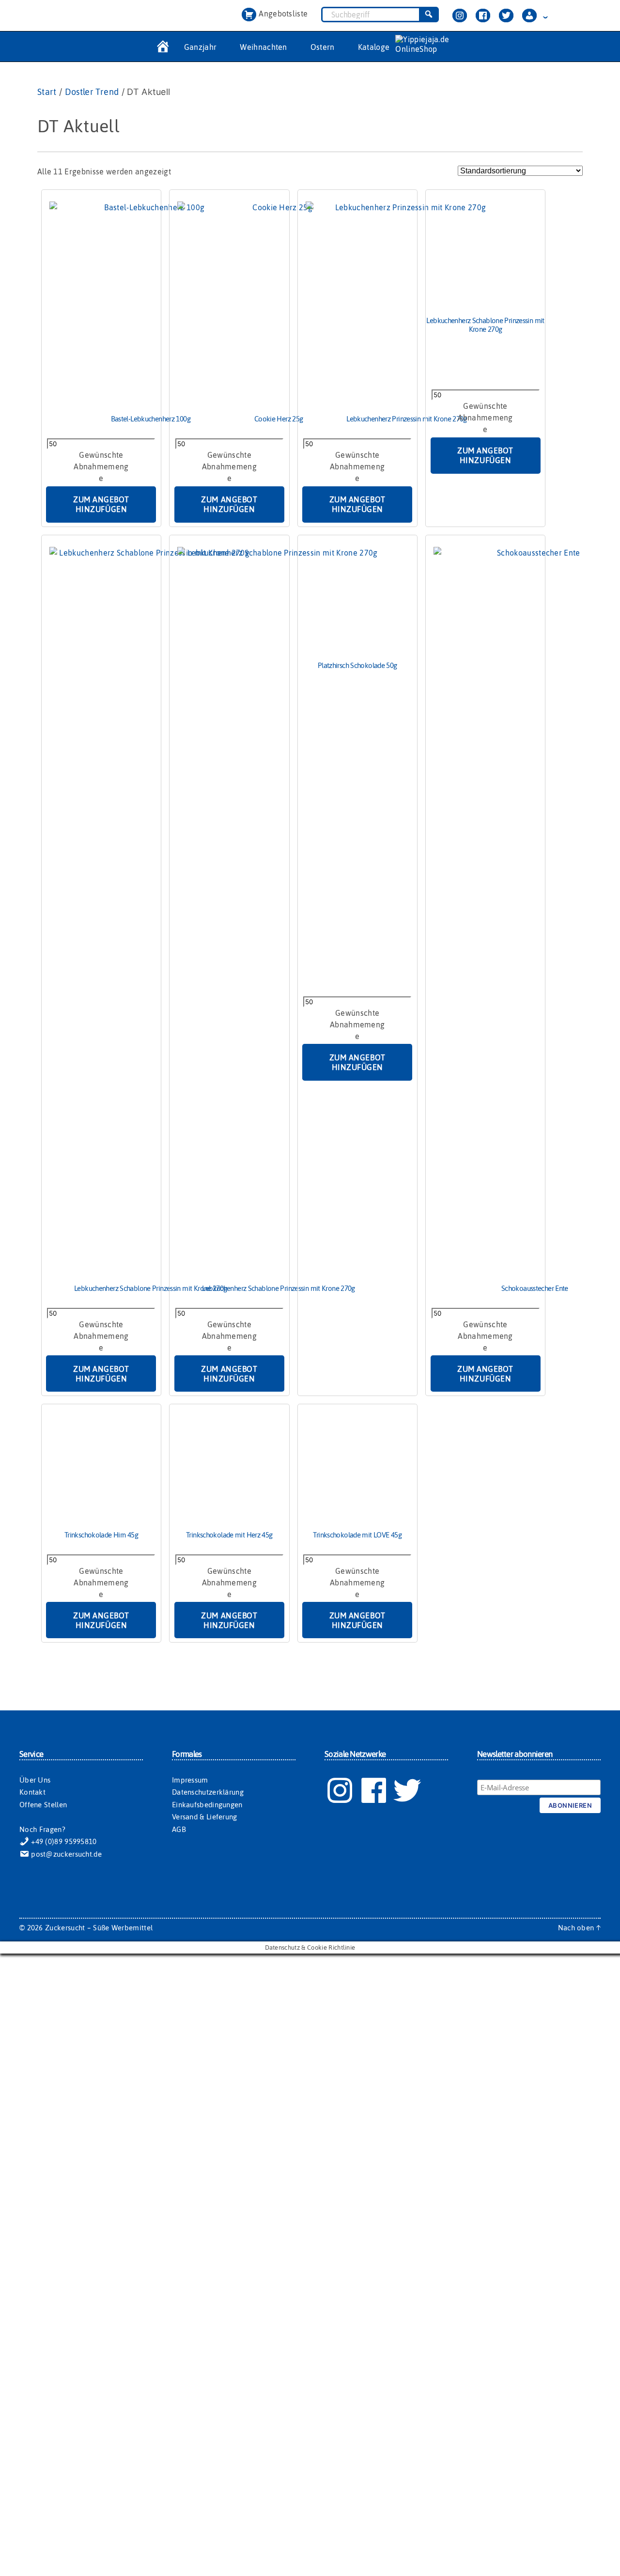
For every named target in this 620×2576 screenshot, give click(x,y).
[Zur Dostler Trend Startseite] (162, 47)
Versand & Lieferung (205, 1817)
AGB (179, 1829)
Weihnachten (263, 47)
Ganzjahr (201, 47)
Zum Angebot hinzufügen (101, 504)
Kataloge (374, 47)
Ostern (323, 47)
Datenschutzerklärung (208, 1792)
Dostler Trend (92, 92)
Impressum (190, 1780)
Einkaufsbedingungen (207, 1805)
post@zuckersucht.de (65, 1854)
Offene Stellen (43, 1805)
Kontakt (32, 1792)
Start (47, 92)
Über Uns (35, 1780)
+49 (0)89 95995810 (63, 1841)
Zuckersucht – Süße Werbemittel (99, 1928)
